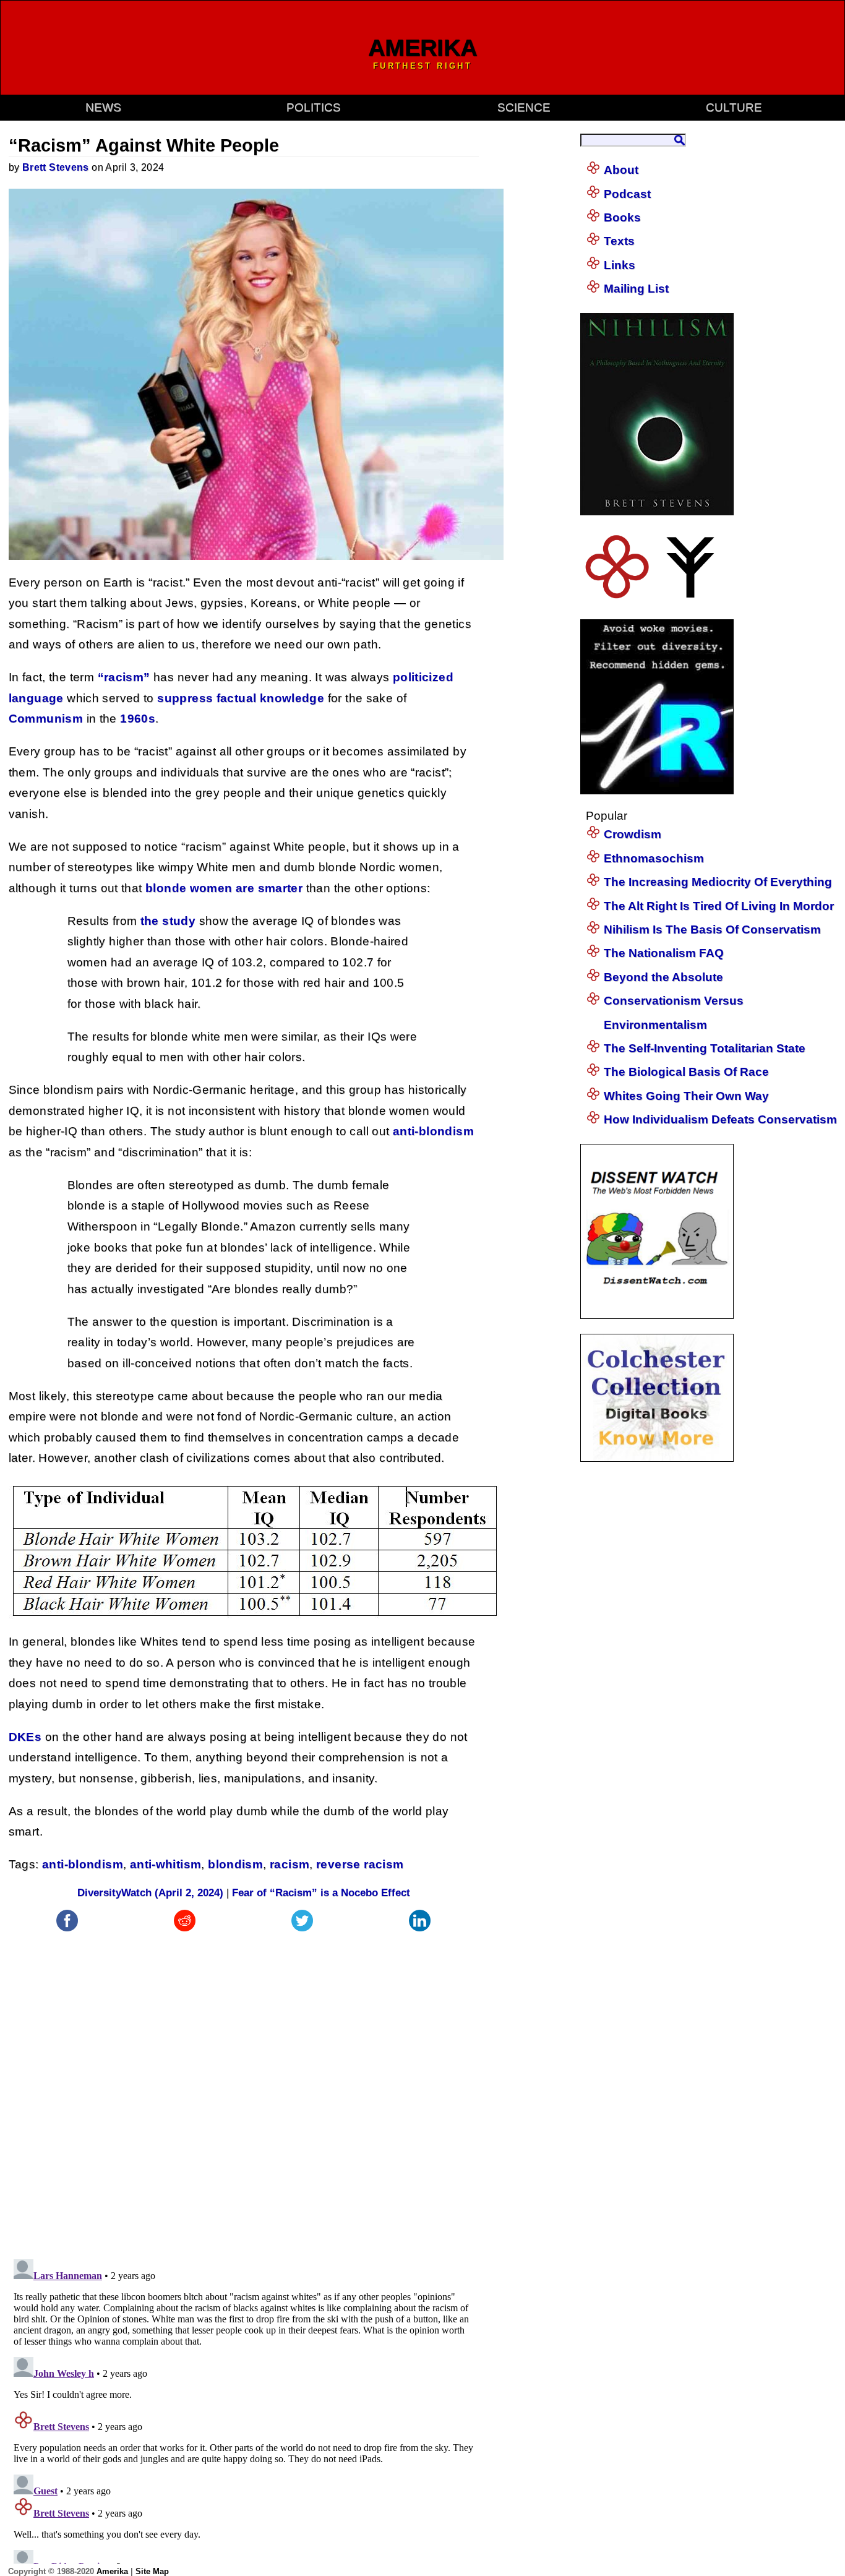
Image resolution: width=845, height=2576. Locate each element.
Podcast (627, 194)
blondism (235, 1864)
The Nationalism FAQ (664, 953)
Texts (619, 241)
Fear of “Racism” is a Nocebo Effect (321, 1893)
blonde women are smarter (224, 888)
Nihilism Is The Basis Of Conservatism (712, 930)
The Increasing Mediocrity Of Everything (718, 882)
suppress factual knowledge (241, 698)
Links (620, 265)
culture (734, 107)
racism (290, 1864)
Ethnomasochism (654, 858)
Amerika (112, 2571)
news (103, 107)
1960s (138, 719)
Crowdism (633, 834)
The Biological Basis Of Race (686, 1072)
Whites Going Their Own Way (686, 1096)
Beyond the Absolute (663, 977)
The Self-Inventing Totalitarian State (705, 1048)
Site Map (152, 2571)
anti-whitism (166, 1864)
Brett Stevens (56, 167)
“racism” (124, 677)
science (524, 107)
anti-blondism (433, 1131)
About (621, 170)
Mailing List (636, 289)
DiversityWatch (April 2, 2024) (150, 1893)
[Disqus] (244, 2089)
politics (314, 107)
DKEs (25, 1737)
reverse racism (360, 1864)
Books (622, 217)
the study (168, 921)
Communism (46, 719)
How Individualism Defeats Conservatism (720, 1119)
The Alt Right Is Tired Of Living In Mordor (719, 906)
